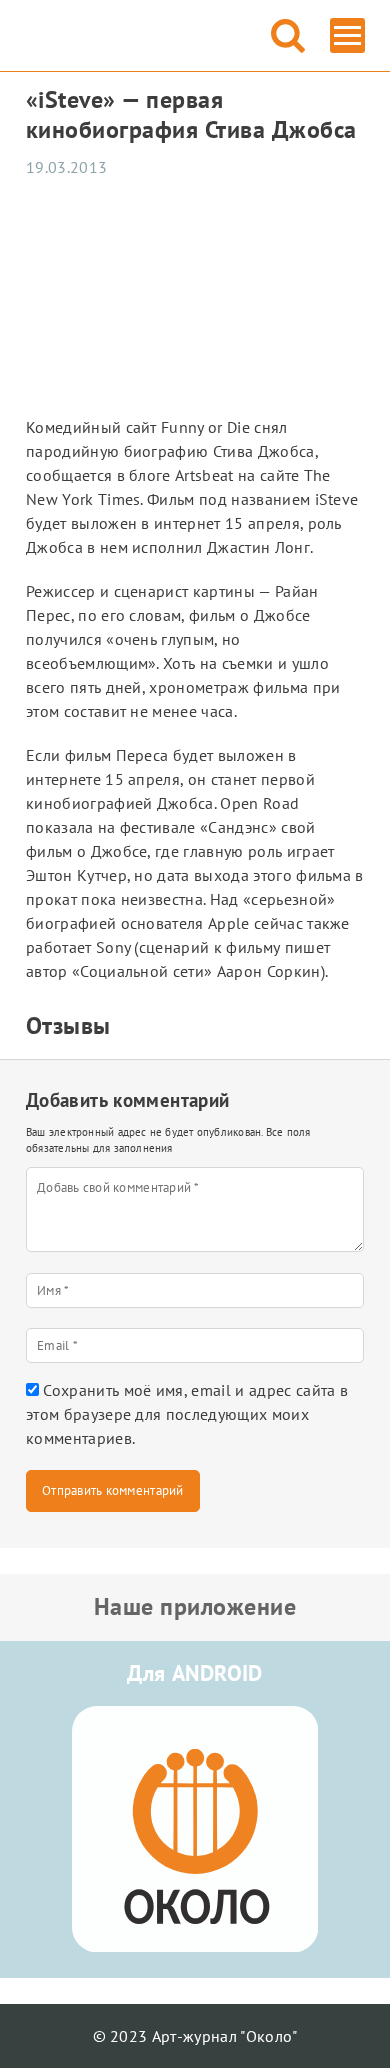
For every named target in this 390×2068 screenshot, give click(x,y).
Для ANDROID (195, 1673)
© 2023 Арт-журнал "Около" (195, 2036)
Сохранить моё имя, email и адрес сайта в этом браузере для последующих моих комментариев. (187, 1414)
